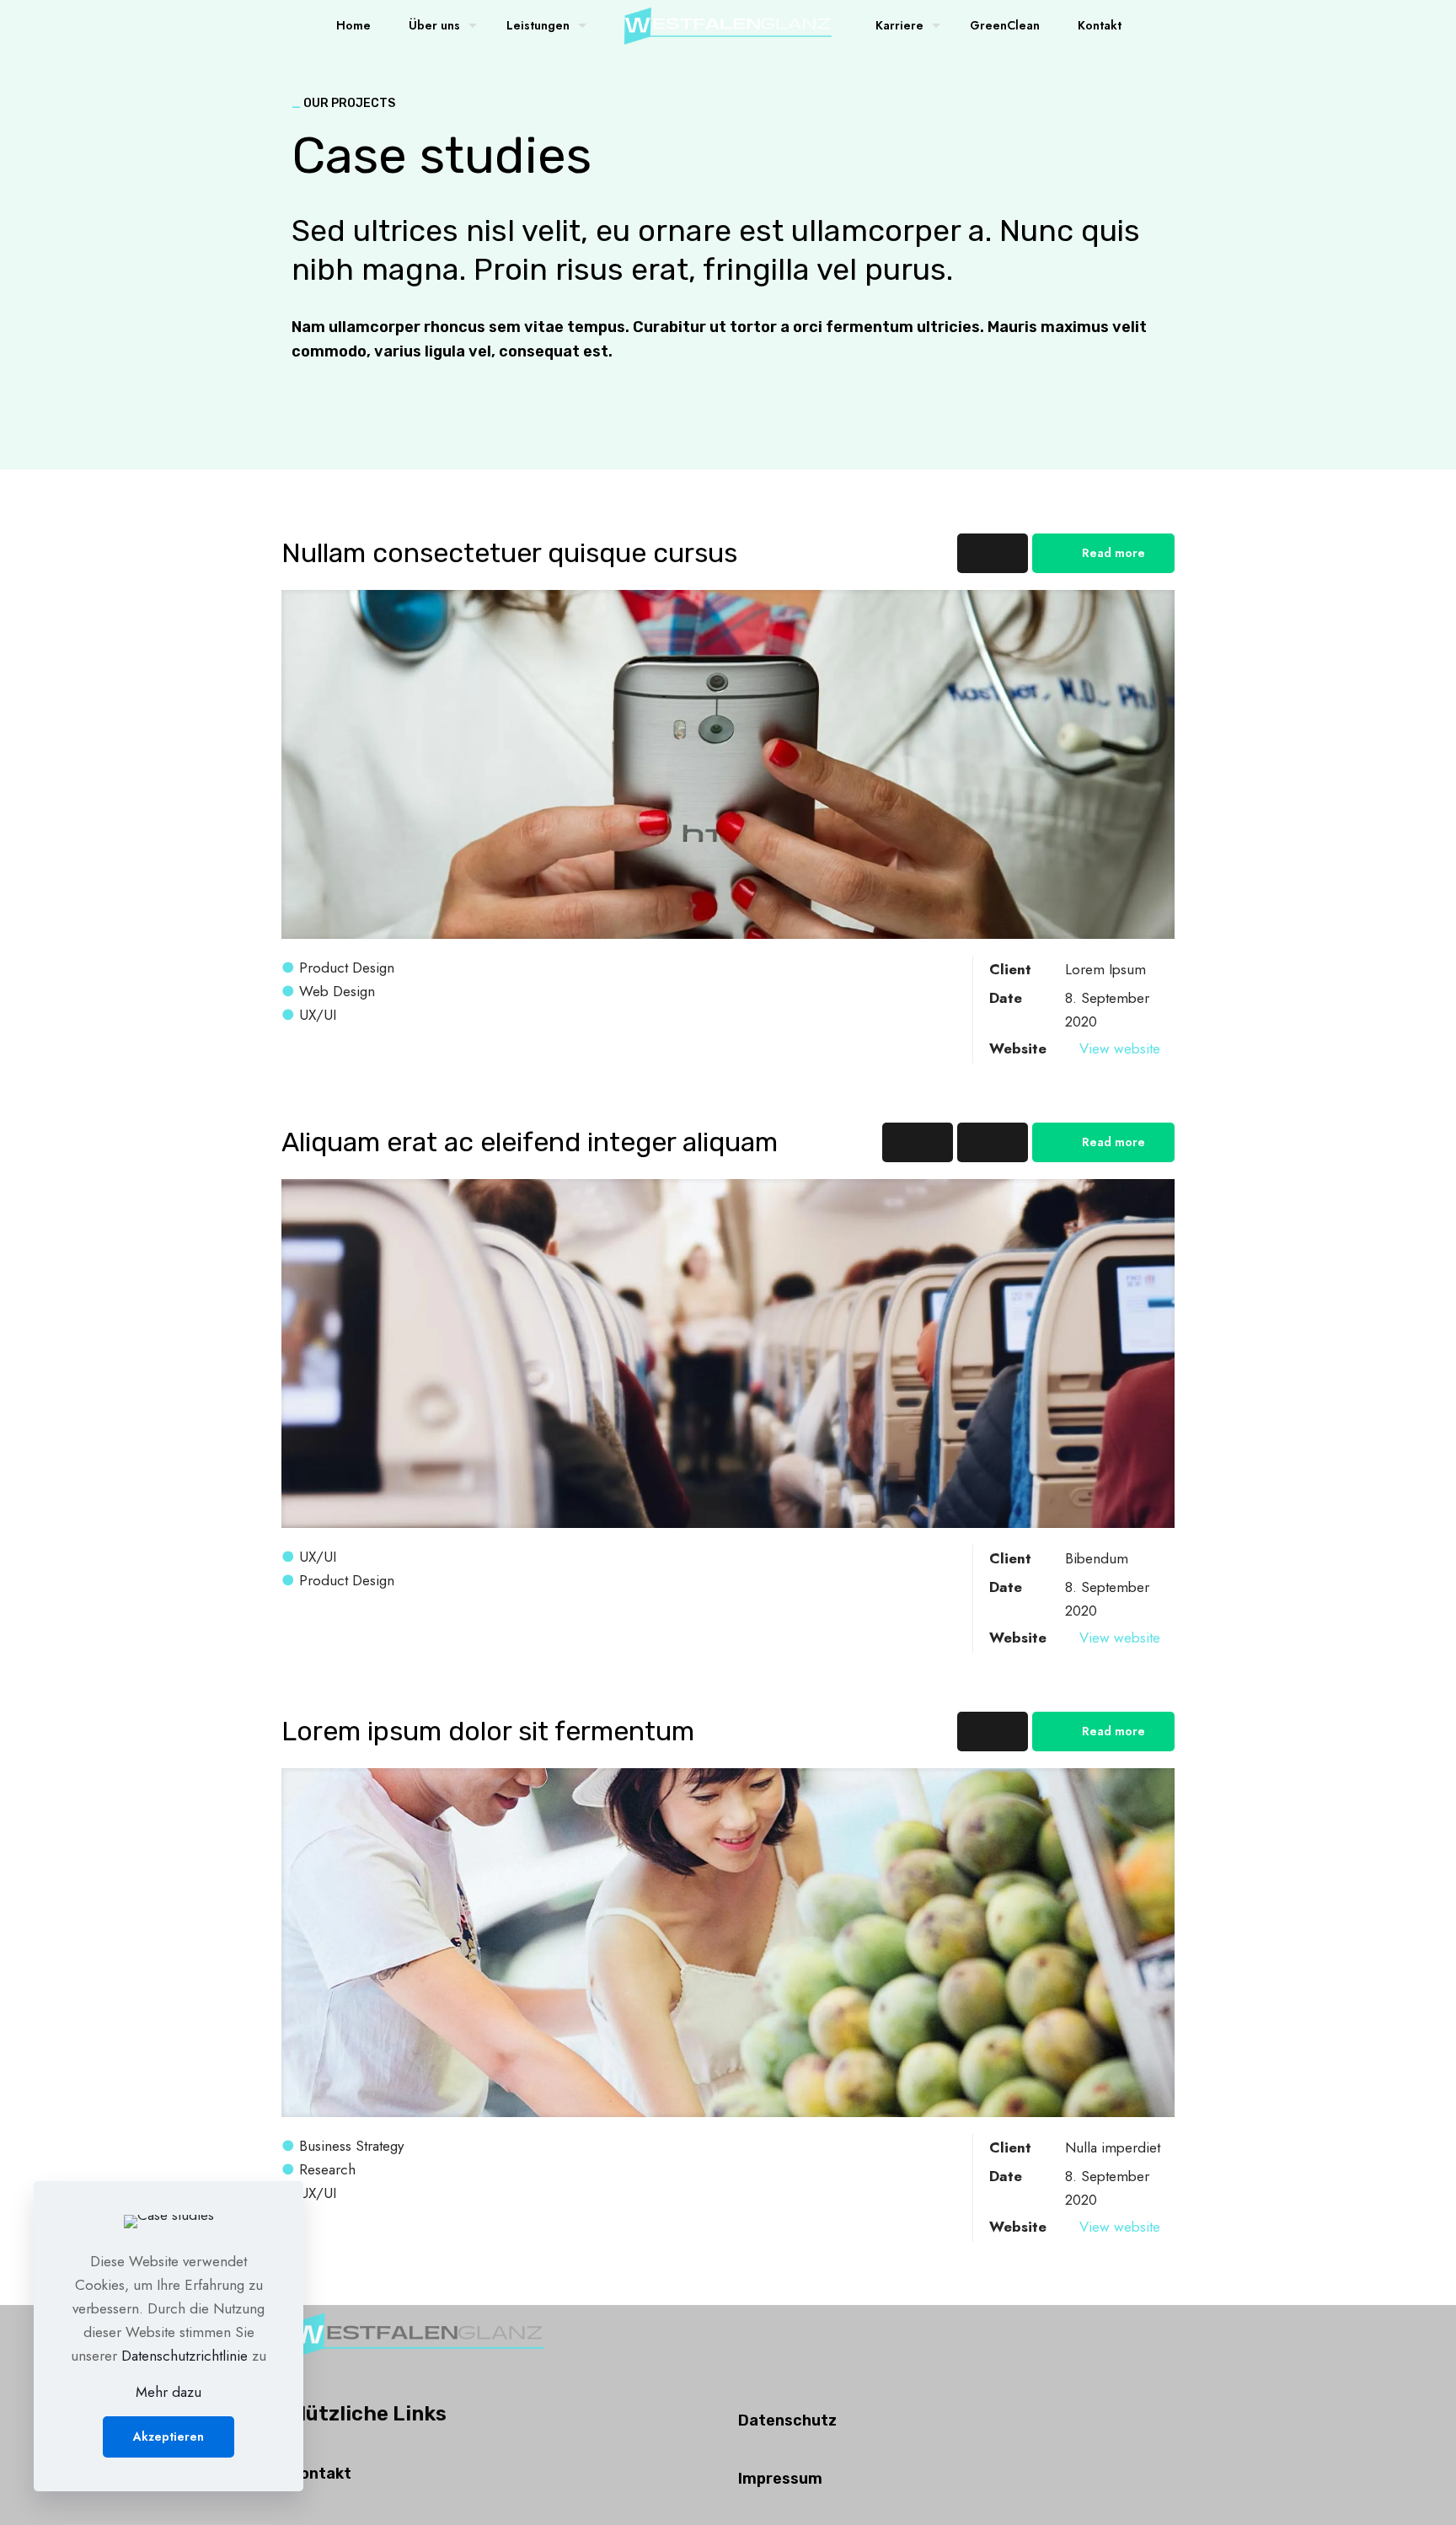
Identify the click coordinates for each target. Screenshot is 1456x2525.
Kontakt (321, 2474)
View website (1120, 1048)
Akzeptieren (169, 2437)
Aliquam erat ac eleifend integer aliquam (530, 1142)
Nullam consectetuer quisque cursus (509, 553)
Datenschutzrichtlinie (185, 2356)
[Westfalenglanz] (728, 25)
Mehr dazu (169, 2392)
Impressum (780, 2479)
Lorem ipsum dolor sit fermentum (488, 1731)
